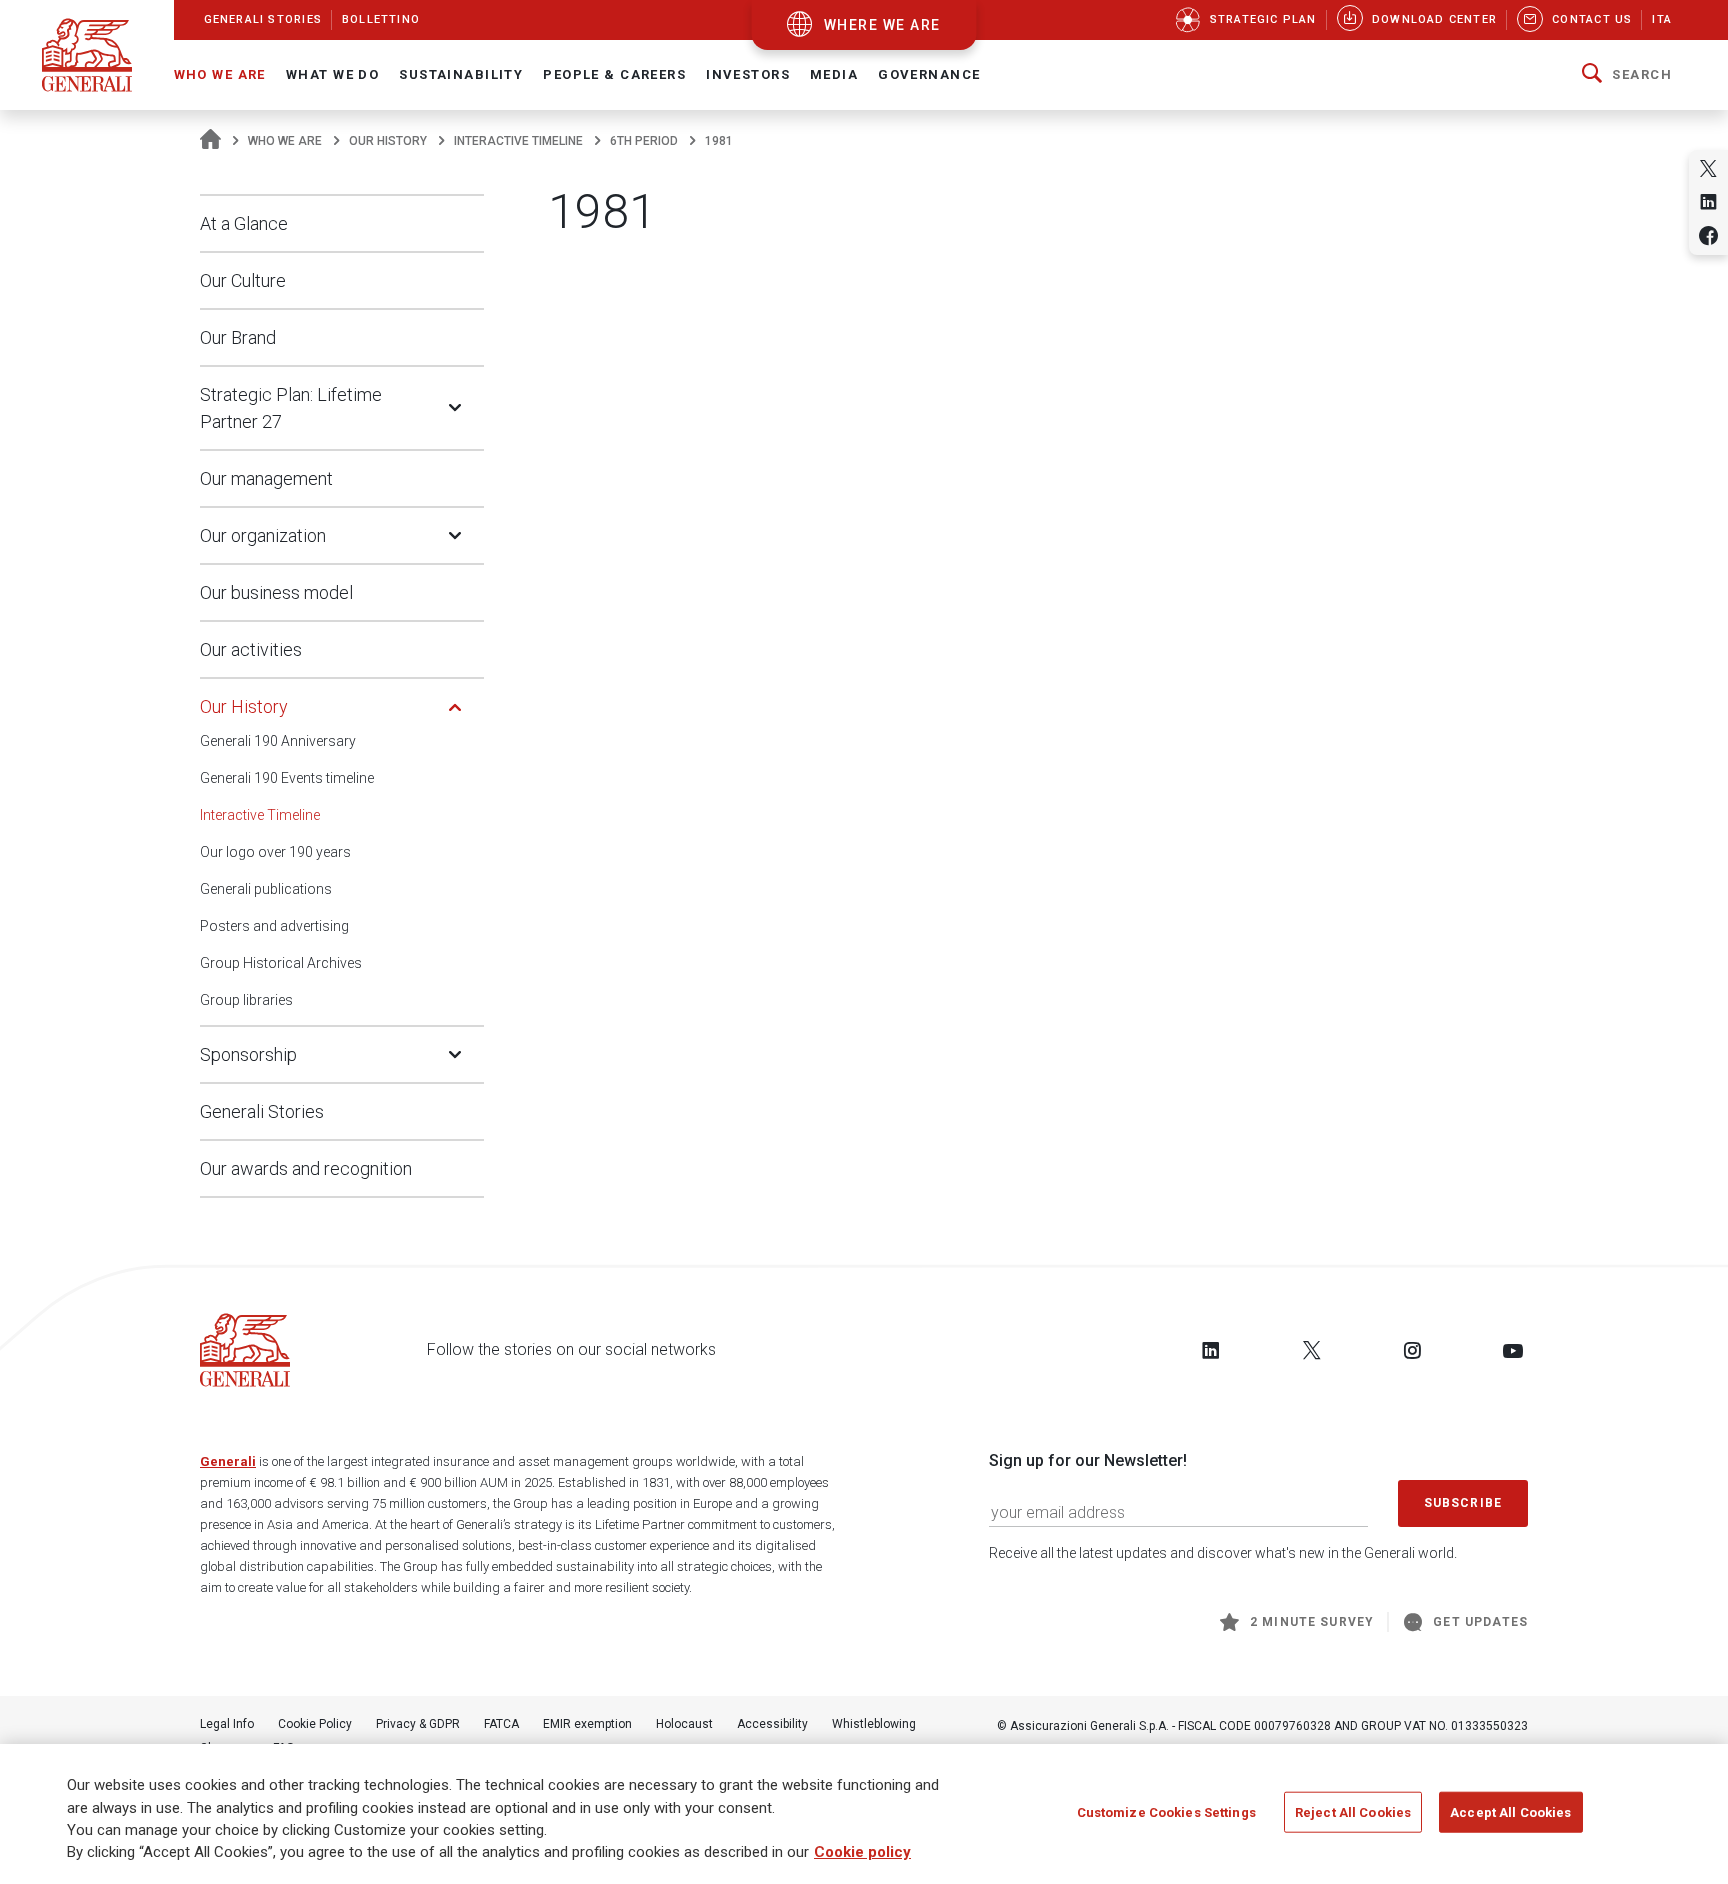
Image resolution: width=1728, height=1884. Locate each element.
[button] (1627, 75)
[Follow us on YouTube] (1513, 1350)
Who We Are (285, 141)
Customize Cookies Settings (1166, 1812)
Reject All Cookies (1353, 1812)
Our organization (263, 535)
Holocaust (684, 1724)
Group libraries (246, 1000)
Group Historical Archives (281, 963)
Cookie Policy (315, 1724)
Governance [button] (929, 74)
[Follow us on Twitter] (1312, 1350)
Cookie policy (862, 1853)
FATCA (501, 1724)
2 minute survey (1312, 1622)
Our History (388, 141)
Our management (266, 478)
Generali (228, 1461)
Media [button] (834, 74)
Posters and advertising (274, 926)
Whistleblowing (874, 1724)
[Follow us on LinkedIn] (1211, 1350)
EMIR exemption (587, 1724)
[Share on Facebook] (1708, 235)
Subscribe (1463, 1503)
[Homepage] (210, 141)
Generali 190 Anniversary (278, 741)
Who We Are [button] (220, 74)
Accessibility (772, 1724)
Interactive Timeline (518, 141)
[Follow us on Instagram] (1412, 1350)
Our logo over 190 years (275, 852)
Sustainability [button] (461, 74)
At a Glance (244, 223)
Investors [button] (748, 74)
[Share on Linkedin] (1708, 201)
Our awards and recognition (306, 1168)
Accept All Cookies (1510, 1812)
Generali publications (266, 889)
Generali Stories (262, 1111)
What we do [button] (332, 74)
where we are (882, 25)
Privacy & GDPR (418, 1724)
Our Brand (238, 337)
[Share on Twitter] (1708, 168)
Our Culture (243, 280)
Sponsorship (248, 1054)
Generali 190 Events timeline (287, 778)
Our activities (251, 649)
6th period (644, 141)
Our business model (276, 592)
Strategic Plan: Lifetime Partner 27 (291, 408)
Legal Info (227, 1724)
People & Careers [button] (614, 74)
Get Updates (1480, 1622)
